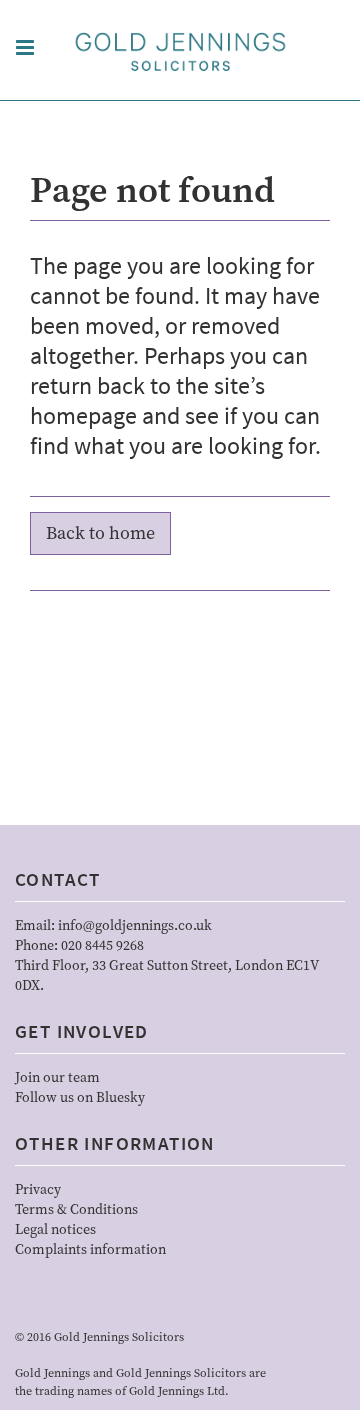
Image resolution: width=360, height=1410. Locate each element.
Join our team (57, 1078)
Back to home (100, 533)
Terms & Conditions (76, 1210)
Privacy (38, 1190)
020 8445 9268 (102, 946)
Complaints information (90, 1250)
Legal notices (55, 1230)
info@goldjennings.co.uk (135, 926)
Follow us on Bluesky (80, 1098)
